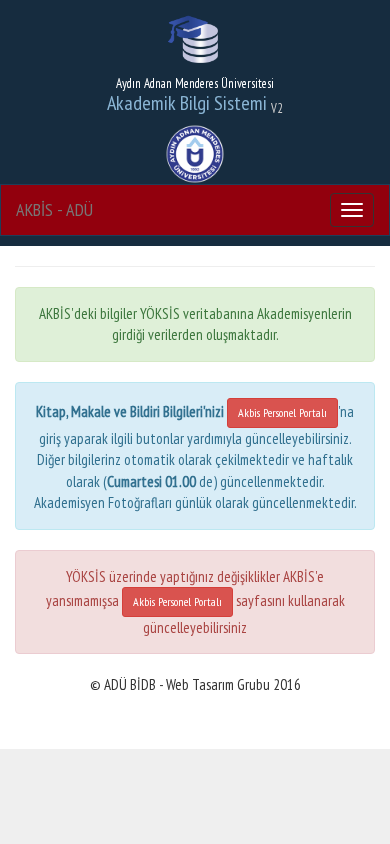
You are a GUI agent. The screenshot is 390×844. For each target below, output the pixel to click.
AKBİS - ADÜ (54, 209)
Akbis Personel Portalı (282, 412)
